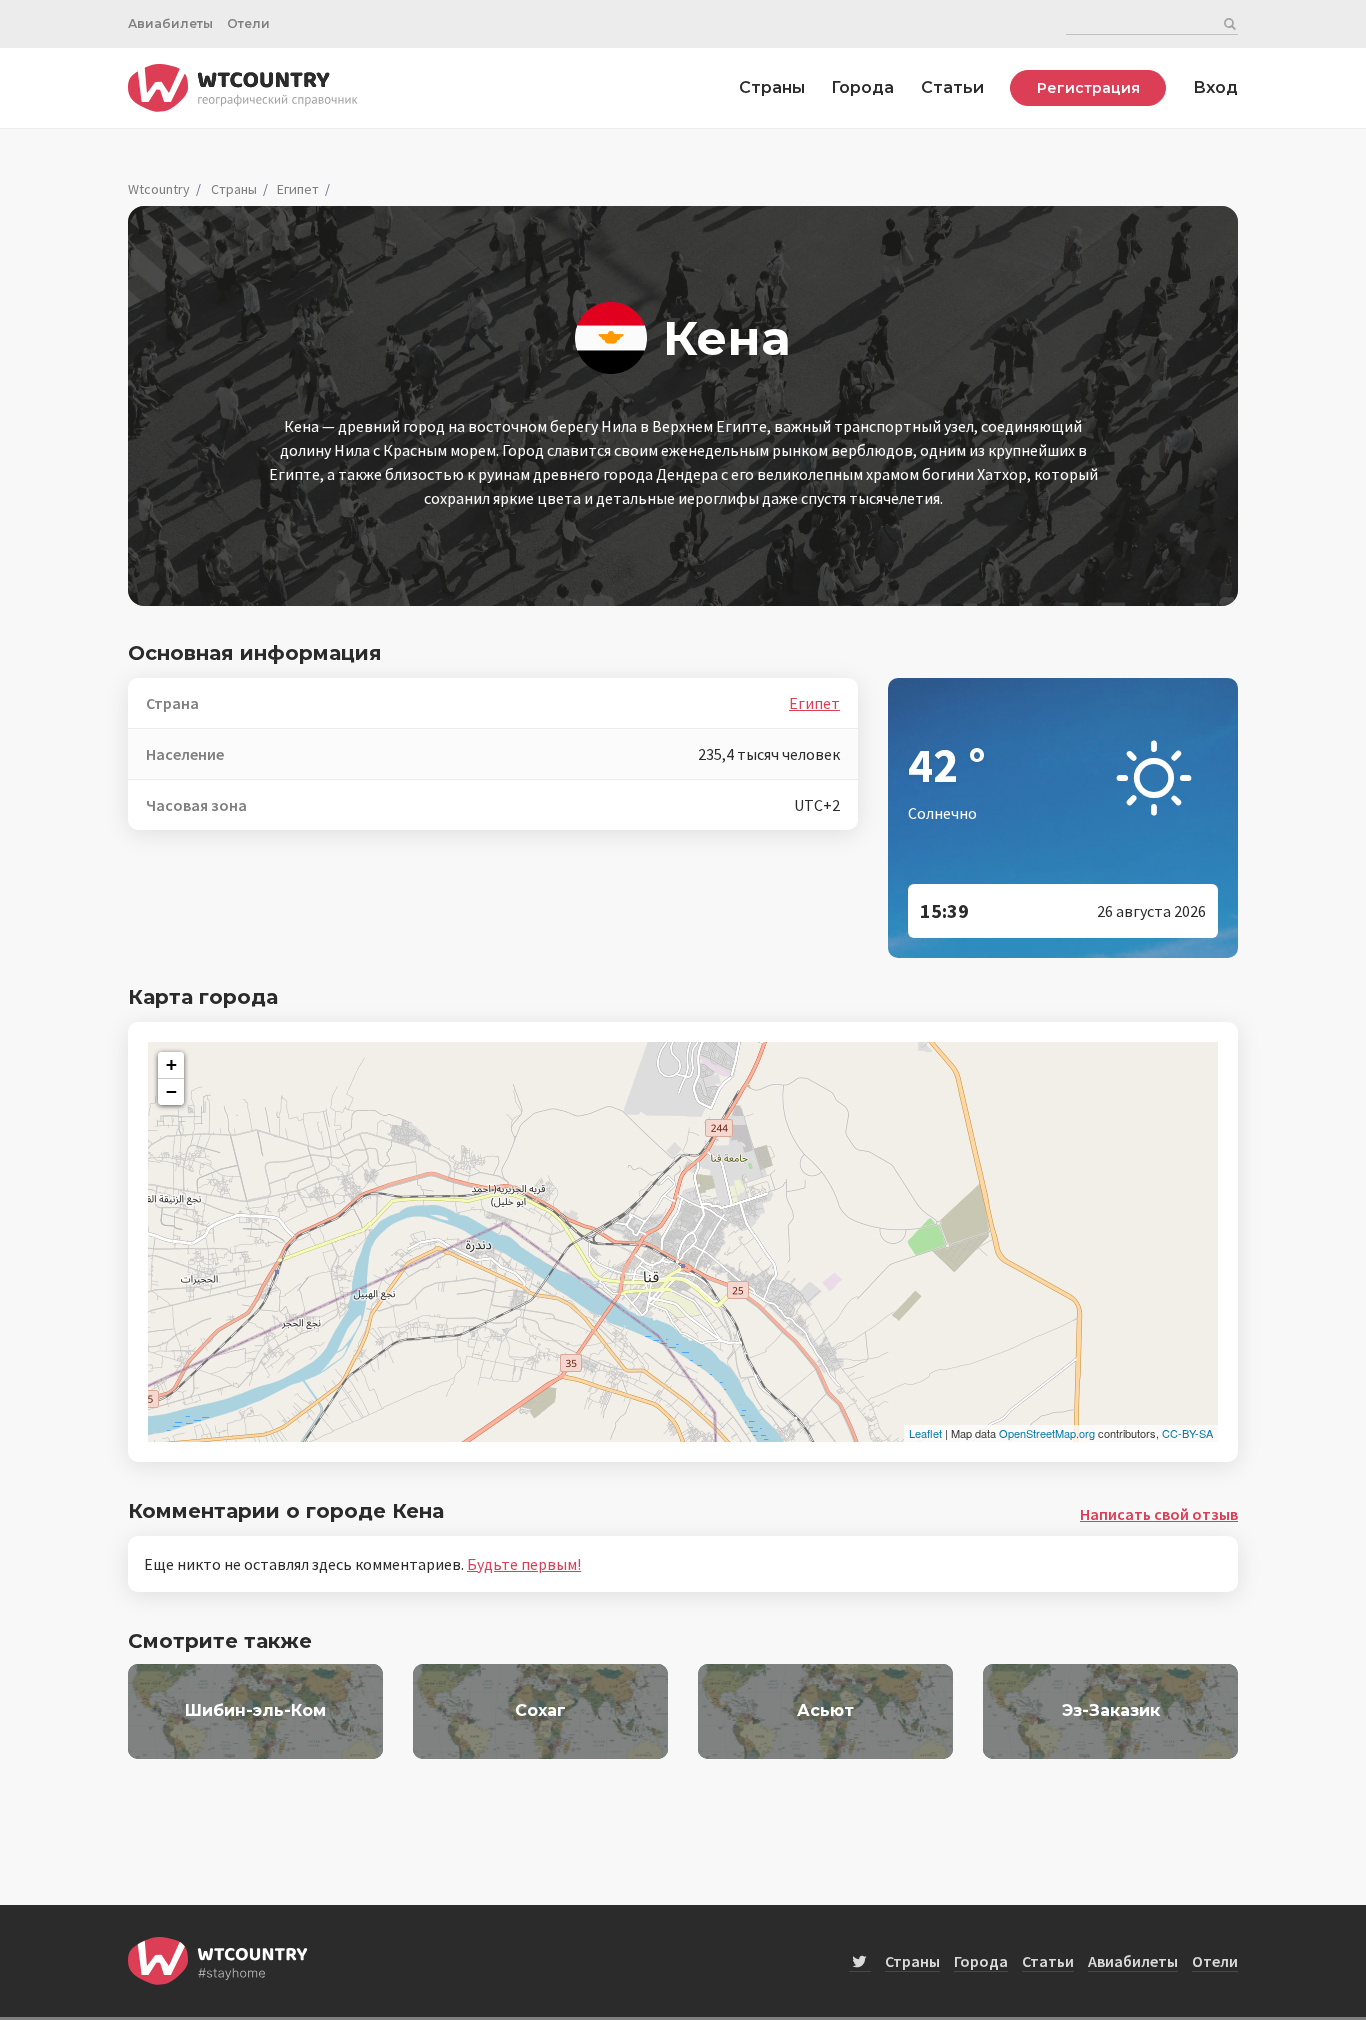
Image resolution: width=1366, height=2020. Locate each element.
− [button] (171, 1091)
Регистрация (1088, 88)
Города (862, 87)
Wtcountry (159, 189)
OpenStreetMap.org (1047, 1433)
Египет (298, 189)
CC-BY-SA (1187, 1433)
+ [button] (171, 1064)
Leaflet (925, 1433)
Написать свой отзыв (1159, 1514)
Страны (772, 87)
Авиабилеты (170, 23)
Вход (1215, 87)
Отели (248, 23)
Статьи (952, 87)
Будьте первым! (524, 1564)
